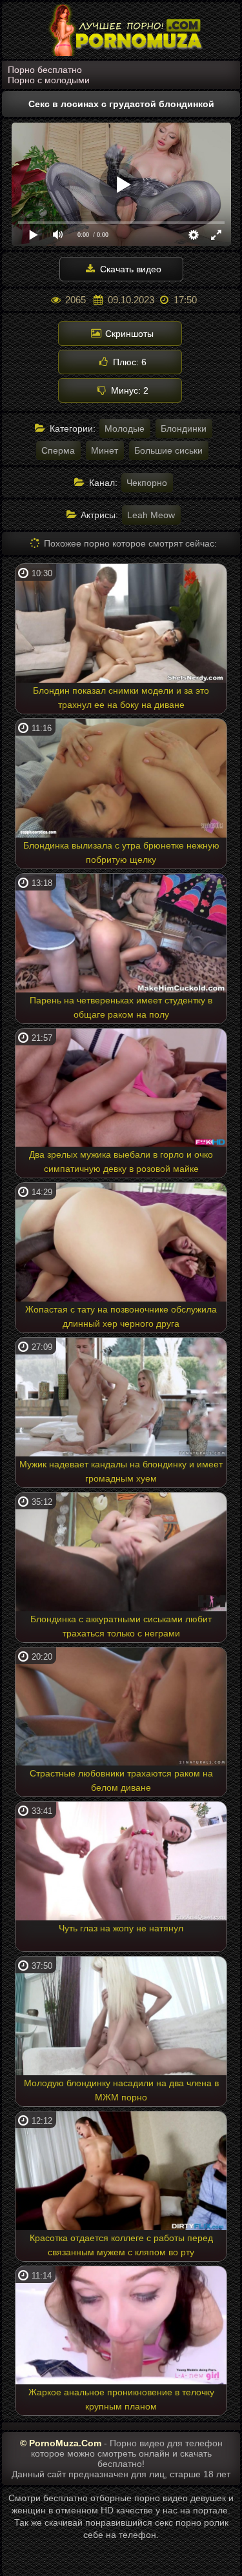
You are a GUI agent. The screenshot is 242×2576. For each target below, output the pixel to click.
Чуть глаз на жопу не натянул (121, 1928)
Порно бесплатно (45, 70)
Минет (105, 450)
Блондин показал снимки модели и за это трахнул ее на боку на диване (121, 698)
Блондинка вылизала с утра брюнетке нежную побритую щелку (121, 852)
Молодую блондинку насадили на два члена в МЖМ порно (121, 2090)
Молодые (125, 428)
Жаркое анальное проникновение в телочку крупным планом (121, 2399)
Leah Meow (151, 515)
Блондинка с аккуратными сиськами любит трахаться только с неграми (121, 1626)
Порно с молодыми (49, 80)
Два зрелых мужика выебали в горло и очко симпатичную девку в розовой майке (121, 1162)
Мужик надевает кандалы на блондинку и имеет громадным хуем (121, 1471)
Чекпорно (147, 483)
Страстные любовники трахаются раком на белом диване (121, 1780)
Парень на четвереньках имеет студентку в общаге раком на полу (121, 1007)
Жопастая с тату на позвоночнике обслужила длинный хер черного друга (121, 1316)
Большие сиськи (168, 450)
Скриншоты (128, 334)
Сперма (58, 450)
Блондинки (184, 428)
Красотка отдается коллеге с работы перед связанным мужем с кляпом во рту (121, 2245)
